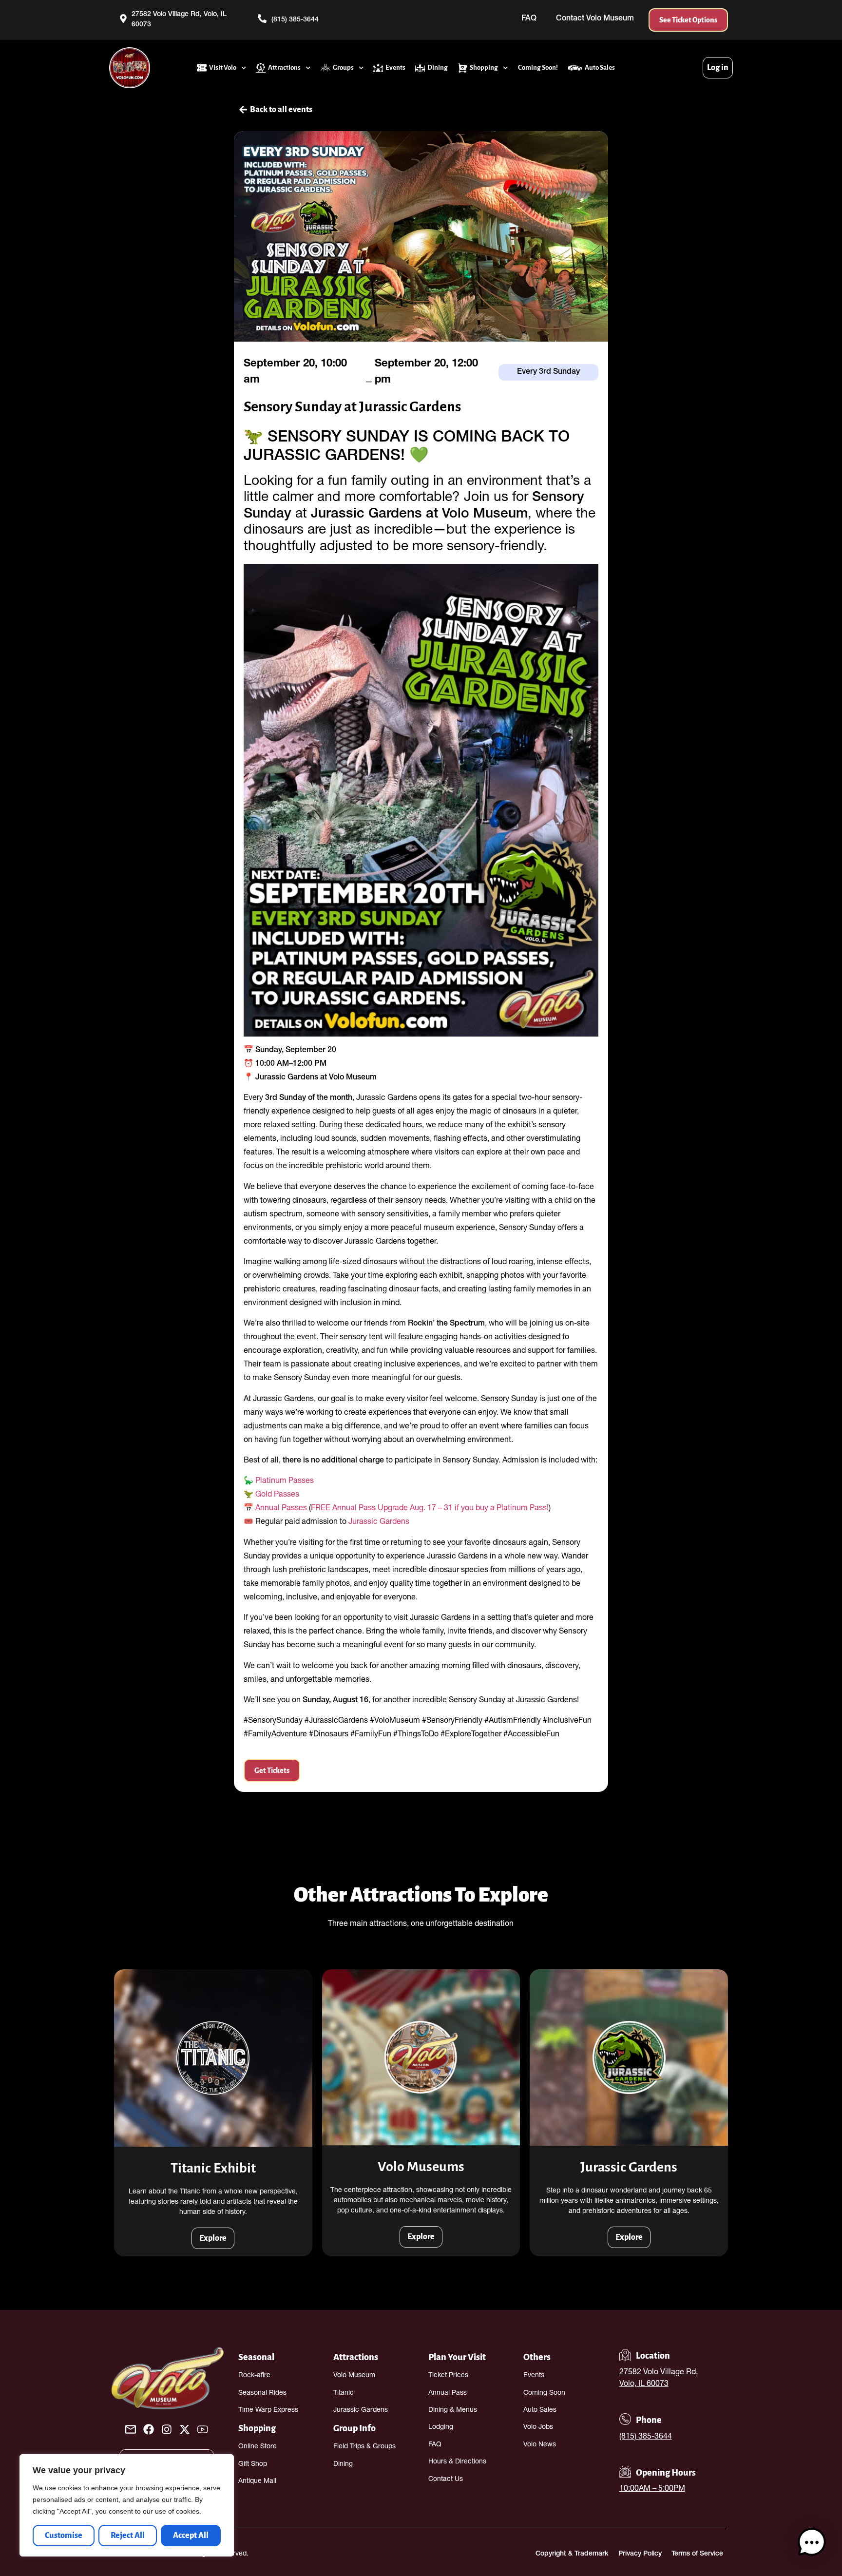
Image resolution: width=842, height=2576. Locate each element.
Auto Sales (600, 67)
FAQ (529, 19)
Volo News (540, 2445)
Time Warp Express (268, 2410)
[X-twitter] (185, 2429)
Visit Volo (223, 67)
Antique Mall (257, 2481)
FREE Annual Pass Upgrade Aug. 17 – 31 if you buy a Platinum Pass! (430, 1509)
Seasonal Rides (262, 2393)
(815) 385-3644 (646, 2437)
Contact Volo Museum (595, 19)
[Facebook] (149, 2429)
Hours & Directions (457, 2462)
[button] (812, 2544)
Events (395, 67)
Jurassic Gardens (379, 1522)
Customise (64, 2536)
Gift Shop (253, 2464)
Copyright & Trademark (572, 2554)
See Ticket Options (688, 20)
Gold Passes (277, 1495)
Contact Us (446, 2480)
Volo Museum (354, 2376)
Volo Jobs (538, 2427)
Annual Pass (448, 2393)
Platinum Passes (285, 1481)
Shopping (484, 67)
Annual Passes (281, 1509)
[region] (127, 2505)
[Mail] (131, 2429)
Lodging (441, 2427)
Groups (343, 67)
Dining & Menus (453, 2410)
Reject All (128, 2536)
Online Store (258, 2447)
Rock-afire (254, 2376)
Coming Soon (544, 2393)
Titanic (344, 2393)
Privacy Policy (640, 2554)
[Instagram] (167, 2429)
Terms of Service (697, 2554)
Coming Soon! (538, 67)
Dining (438, 67)
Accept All (191, 2536)
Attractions (284, 67)
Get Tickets (272, 1770)
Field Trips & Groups (364, 2447)
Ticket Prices (448, 2376)
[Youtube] (203, 2429)
